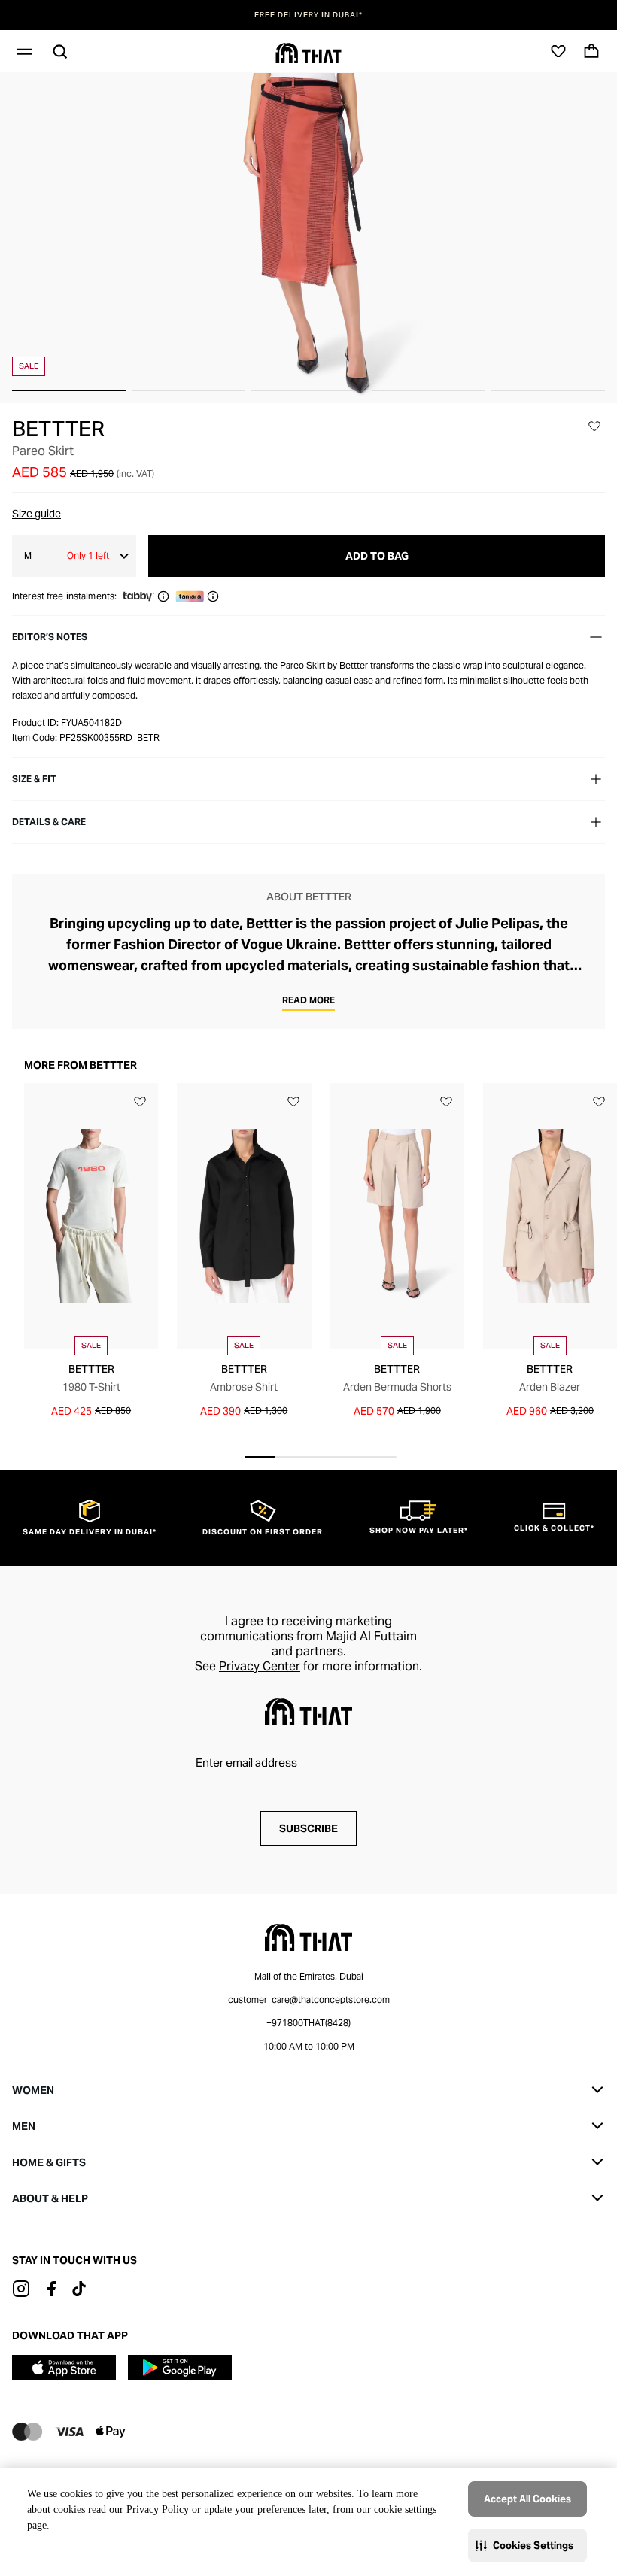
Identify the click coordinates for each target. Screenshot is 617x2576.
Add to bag (377, 556)
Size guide (36, 514)
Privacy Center (260, 1666)
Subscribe (308, 1828)
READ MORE (308, 1000)
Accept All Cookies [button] (527, 2499)
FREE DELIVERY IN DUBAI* (308, 15)
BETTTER (58, 429)
